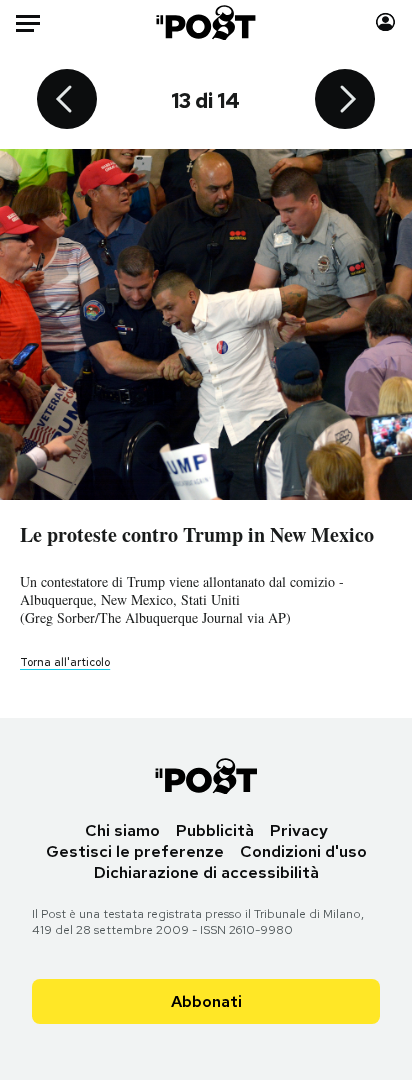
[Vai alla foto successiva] (345, 101)
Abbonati (206, 1001)
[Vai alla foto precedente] (67, 101)
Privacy (299, 830)
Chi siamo (122, 830)
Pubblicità (215, 830)
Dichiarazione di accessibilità (206, 872)
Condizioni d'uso (303, 851)
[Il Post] (206, 22)
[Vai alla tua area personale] (385, 22)
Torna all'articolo (65, 662)
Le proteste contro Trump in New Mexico (197, 534)
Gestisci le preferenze (135, 851)
